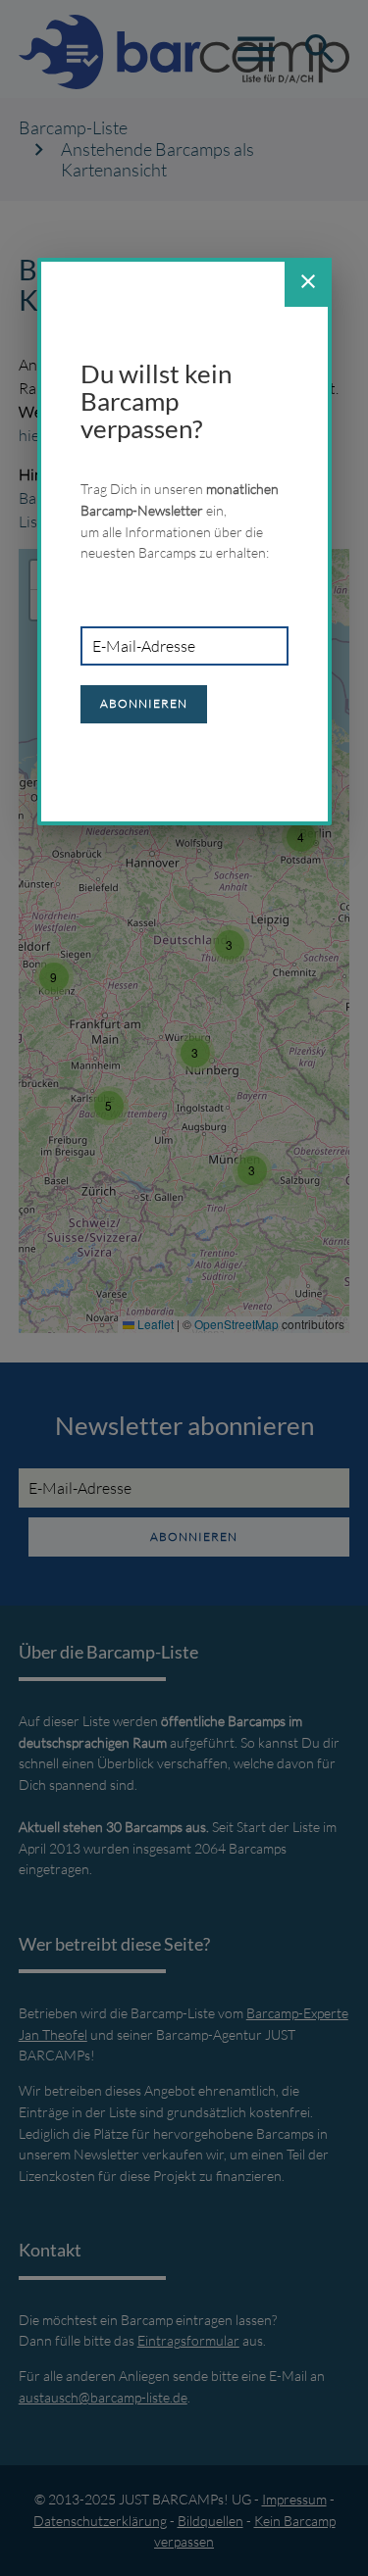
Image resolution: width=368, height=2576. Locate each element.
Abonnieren (144, 703)
